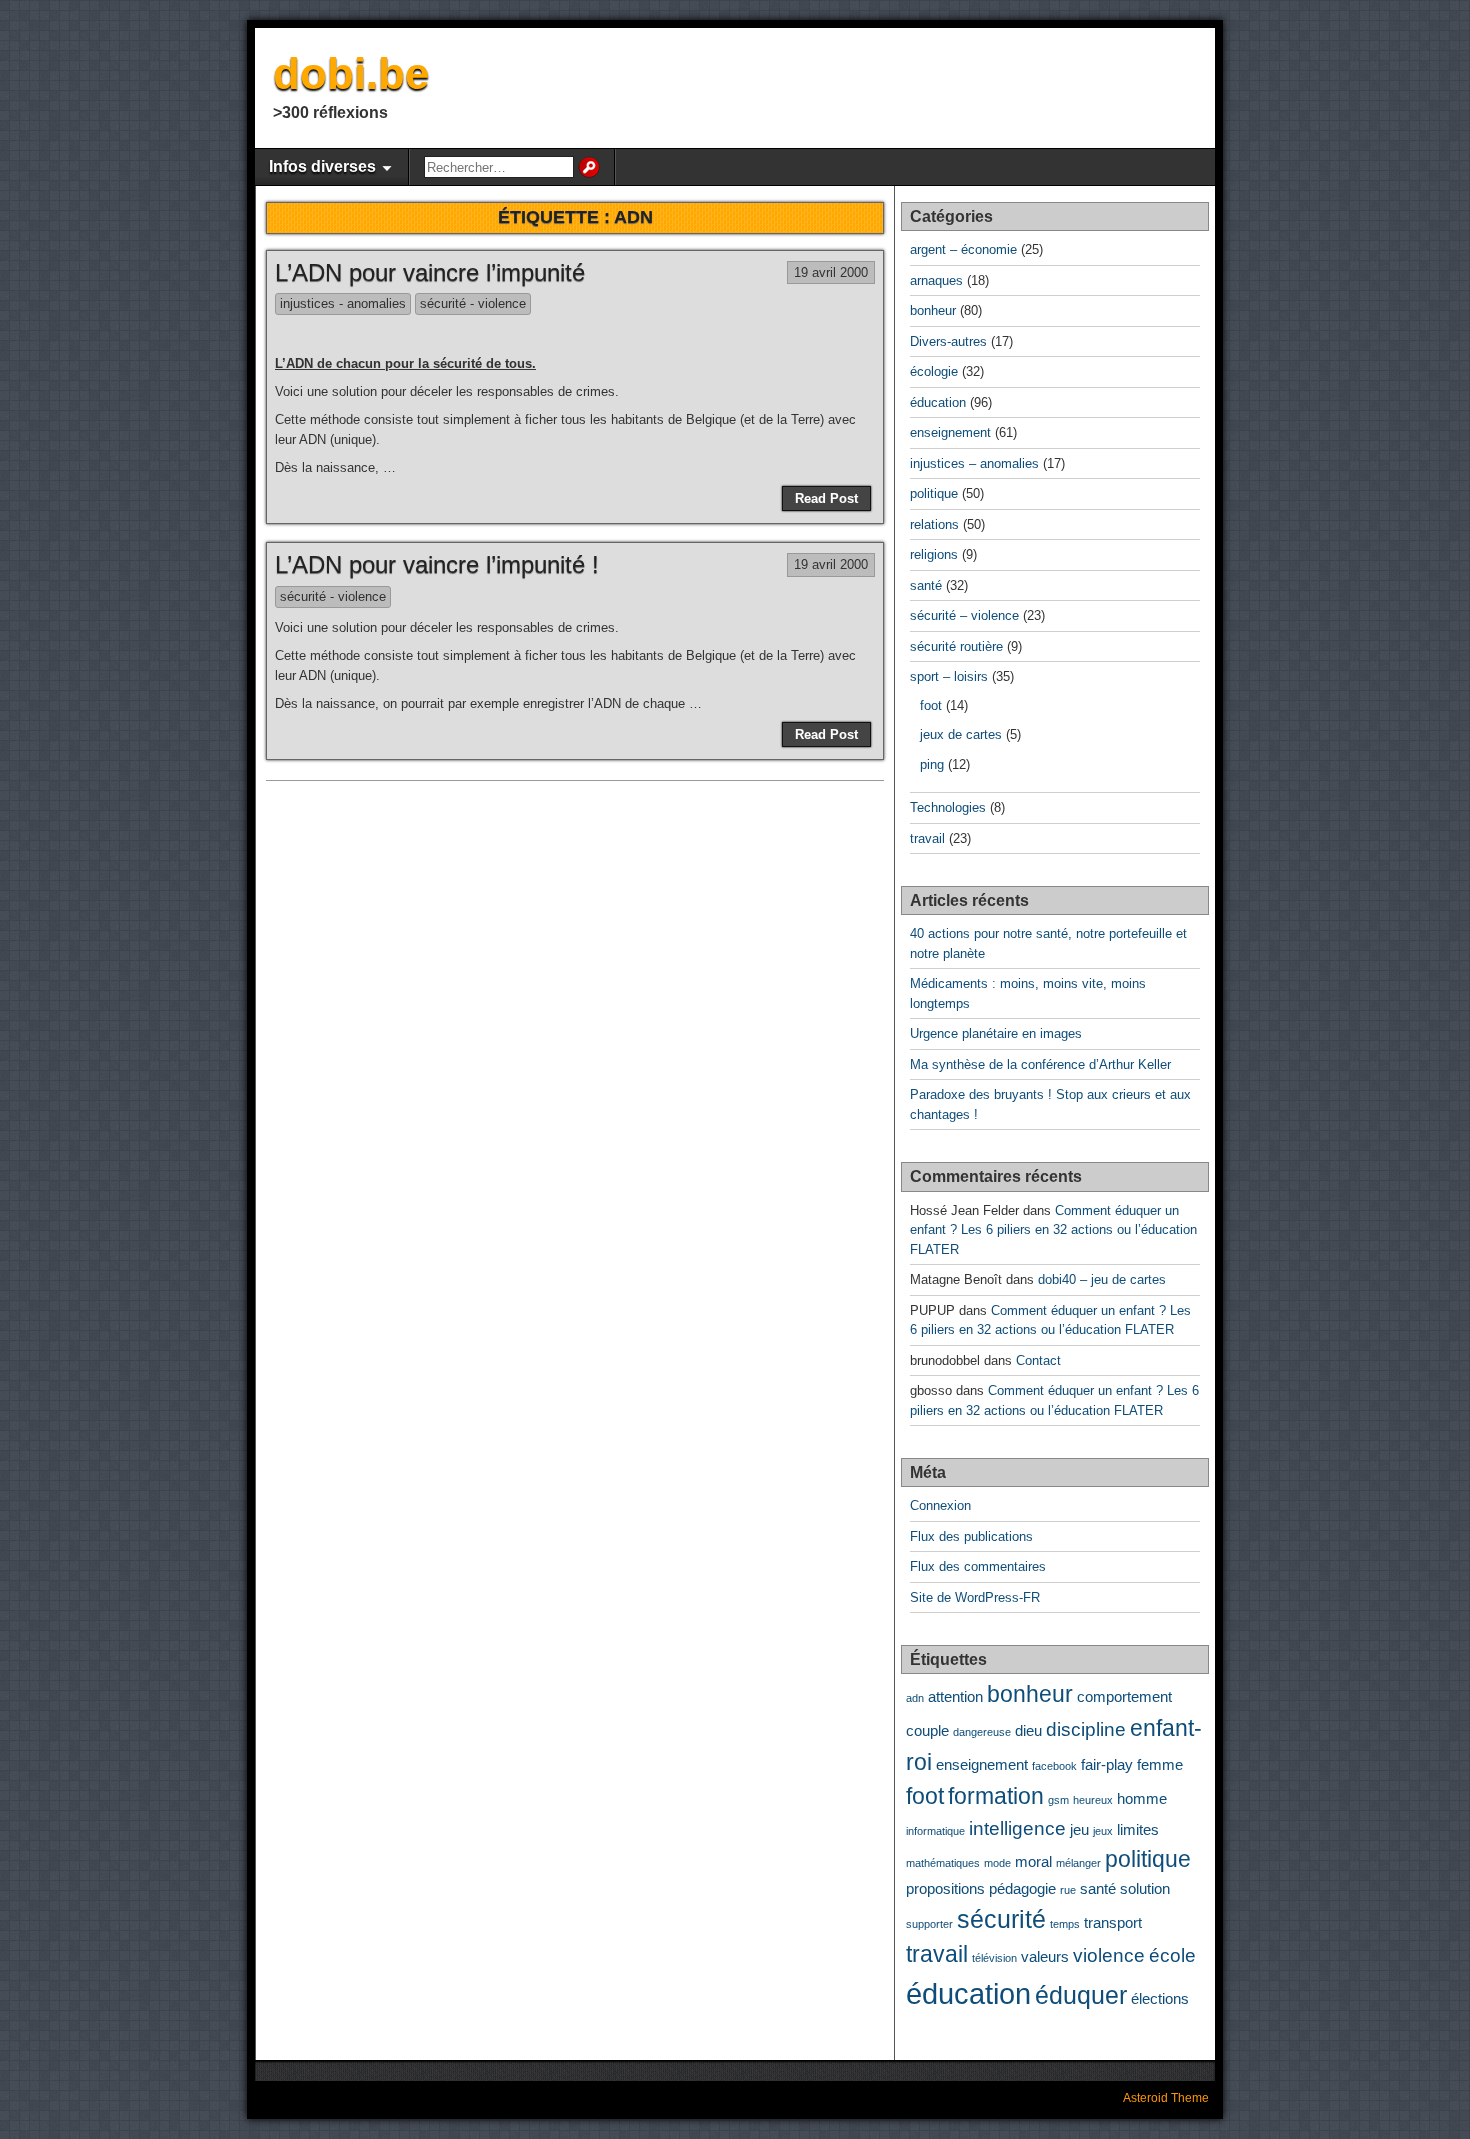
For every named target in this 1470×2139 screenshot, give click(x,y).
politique (934, 493)
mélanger (1078, 1863)
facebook (1054, 1766)
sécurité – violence (964, 615)
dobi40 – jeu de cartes (1102, 1279)
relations (934, 524)
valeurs (1045, 1956)
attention (955, 1696)
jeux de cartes (961, 734)
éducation (938, 402)
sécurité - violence (473, 303)
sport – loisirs (949, 676)
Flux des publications (971, 1536)
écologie (934, 371)
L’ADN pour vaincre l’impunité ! (437, 564)
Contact (1038, 1360)
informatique (935, 1831)
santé (926, 585)
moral (1033, 1861)
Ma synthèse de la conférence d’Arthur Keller (1040, 1064)
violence (1109, 1955)
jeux (1103, 1831)
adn (915, 1698)
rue (1068, 1890)
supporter (929, 1924)
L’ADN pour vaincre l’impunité (430, 272)
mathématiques (943, 1863)
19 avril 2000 (831, 272)
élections (1160, 1998)
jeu (1079, 1829)
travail (927, 838)
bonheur (933, 310)
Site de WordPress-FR (975, 1597)
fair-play (1107, 1764)
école (1172, 1955)
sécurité (1001, 1919)
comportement (1124, 1696)
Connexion (940, 1505)
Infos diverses (322, 166)
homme (1142, 1798)
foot (931, 705)
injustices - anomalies (343, 303)
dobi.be (351, 73)
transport (1113, 1922)
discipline (1086, 1729)
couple (927, 1730)
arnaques (936, 280)
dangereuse (982, 1732)
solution (1145, 1888)
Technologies (948, 807)
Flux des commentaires (978, 1566)
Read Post (826, 498)
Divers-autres (948, 341)
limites (1138, 1829)
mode (997, 1863)
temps (1065, 1924)
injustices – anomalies (974, 463)
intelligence (1017, 1828)
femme (1160, 1764)
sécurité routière (956, 646)
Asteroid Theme (1166, 2098)
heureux (1093, 1800)
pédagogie (1022, 1888)
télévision (994, 1958)
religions (934, 554)
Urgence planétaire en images (996, 1033)
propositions (945, 1888)
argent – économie (963, 249)
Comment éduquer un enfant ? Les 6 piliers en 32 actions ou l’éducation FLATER (1053, 1230)
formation (996, 1796)
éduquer (1081, 1995)
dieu (1028, 1730)
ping (932, 764)
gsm (1058, 1800)
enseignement (950, 432)
